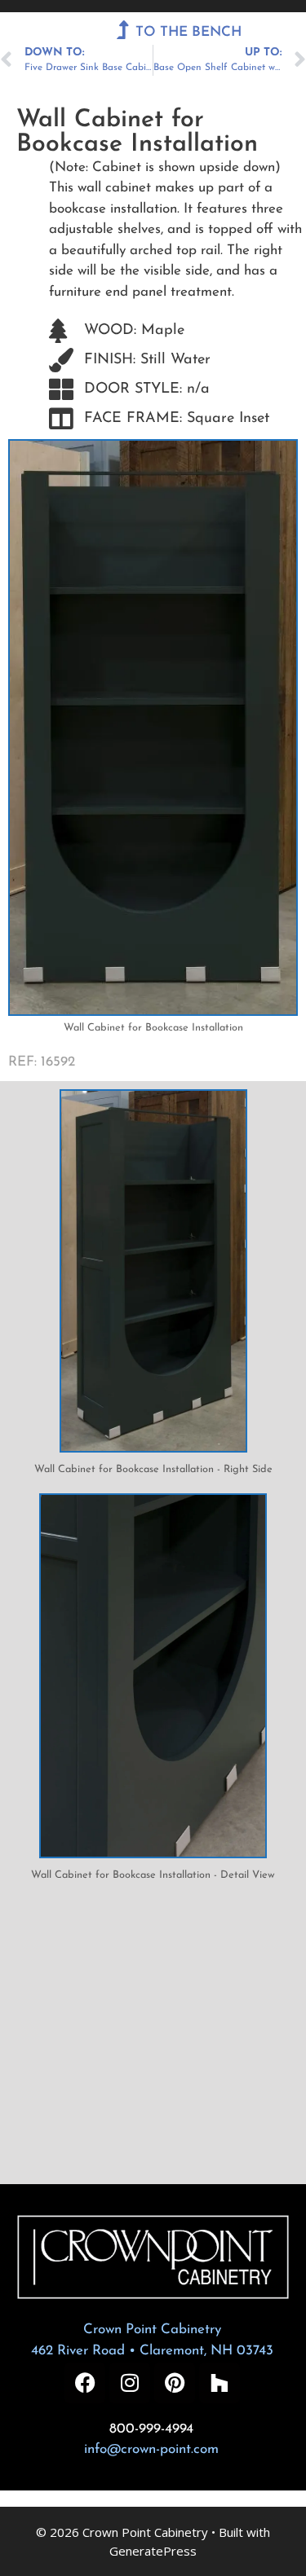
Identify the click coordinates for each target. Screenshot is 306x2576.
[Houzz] (220, 2383)
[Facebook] (85, 2383)
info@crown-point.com (151, 2449)
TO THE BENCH (188, 32)
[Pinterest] (175, 2383)
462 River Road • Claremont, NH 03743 (152, 2351)
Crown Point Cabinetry (152, 2330)
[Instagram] (130, 2383)
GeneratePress (153, 2551)
